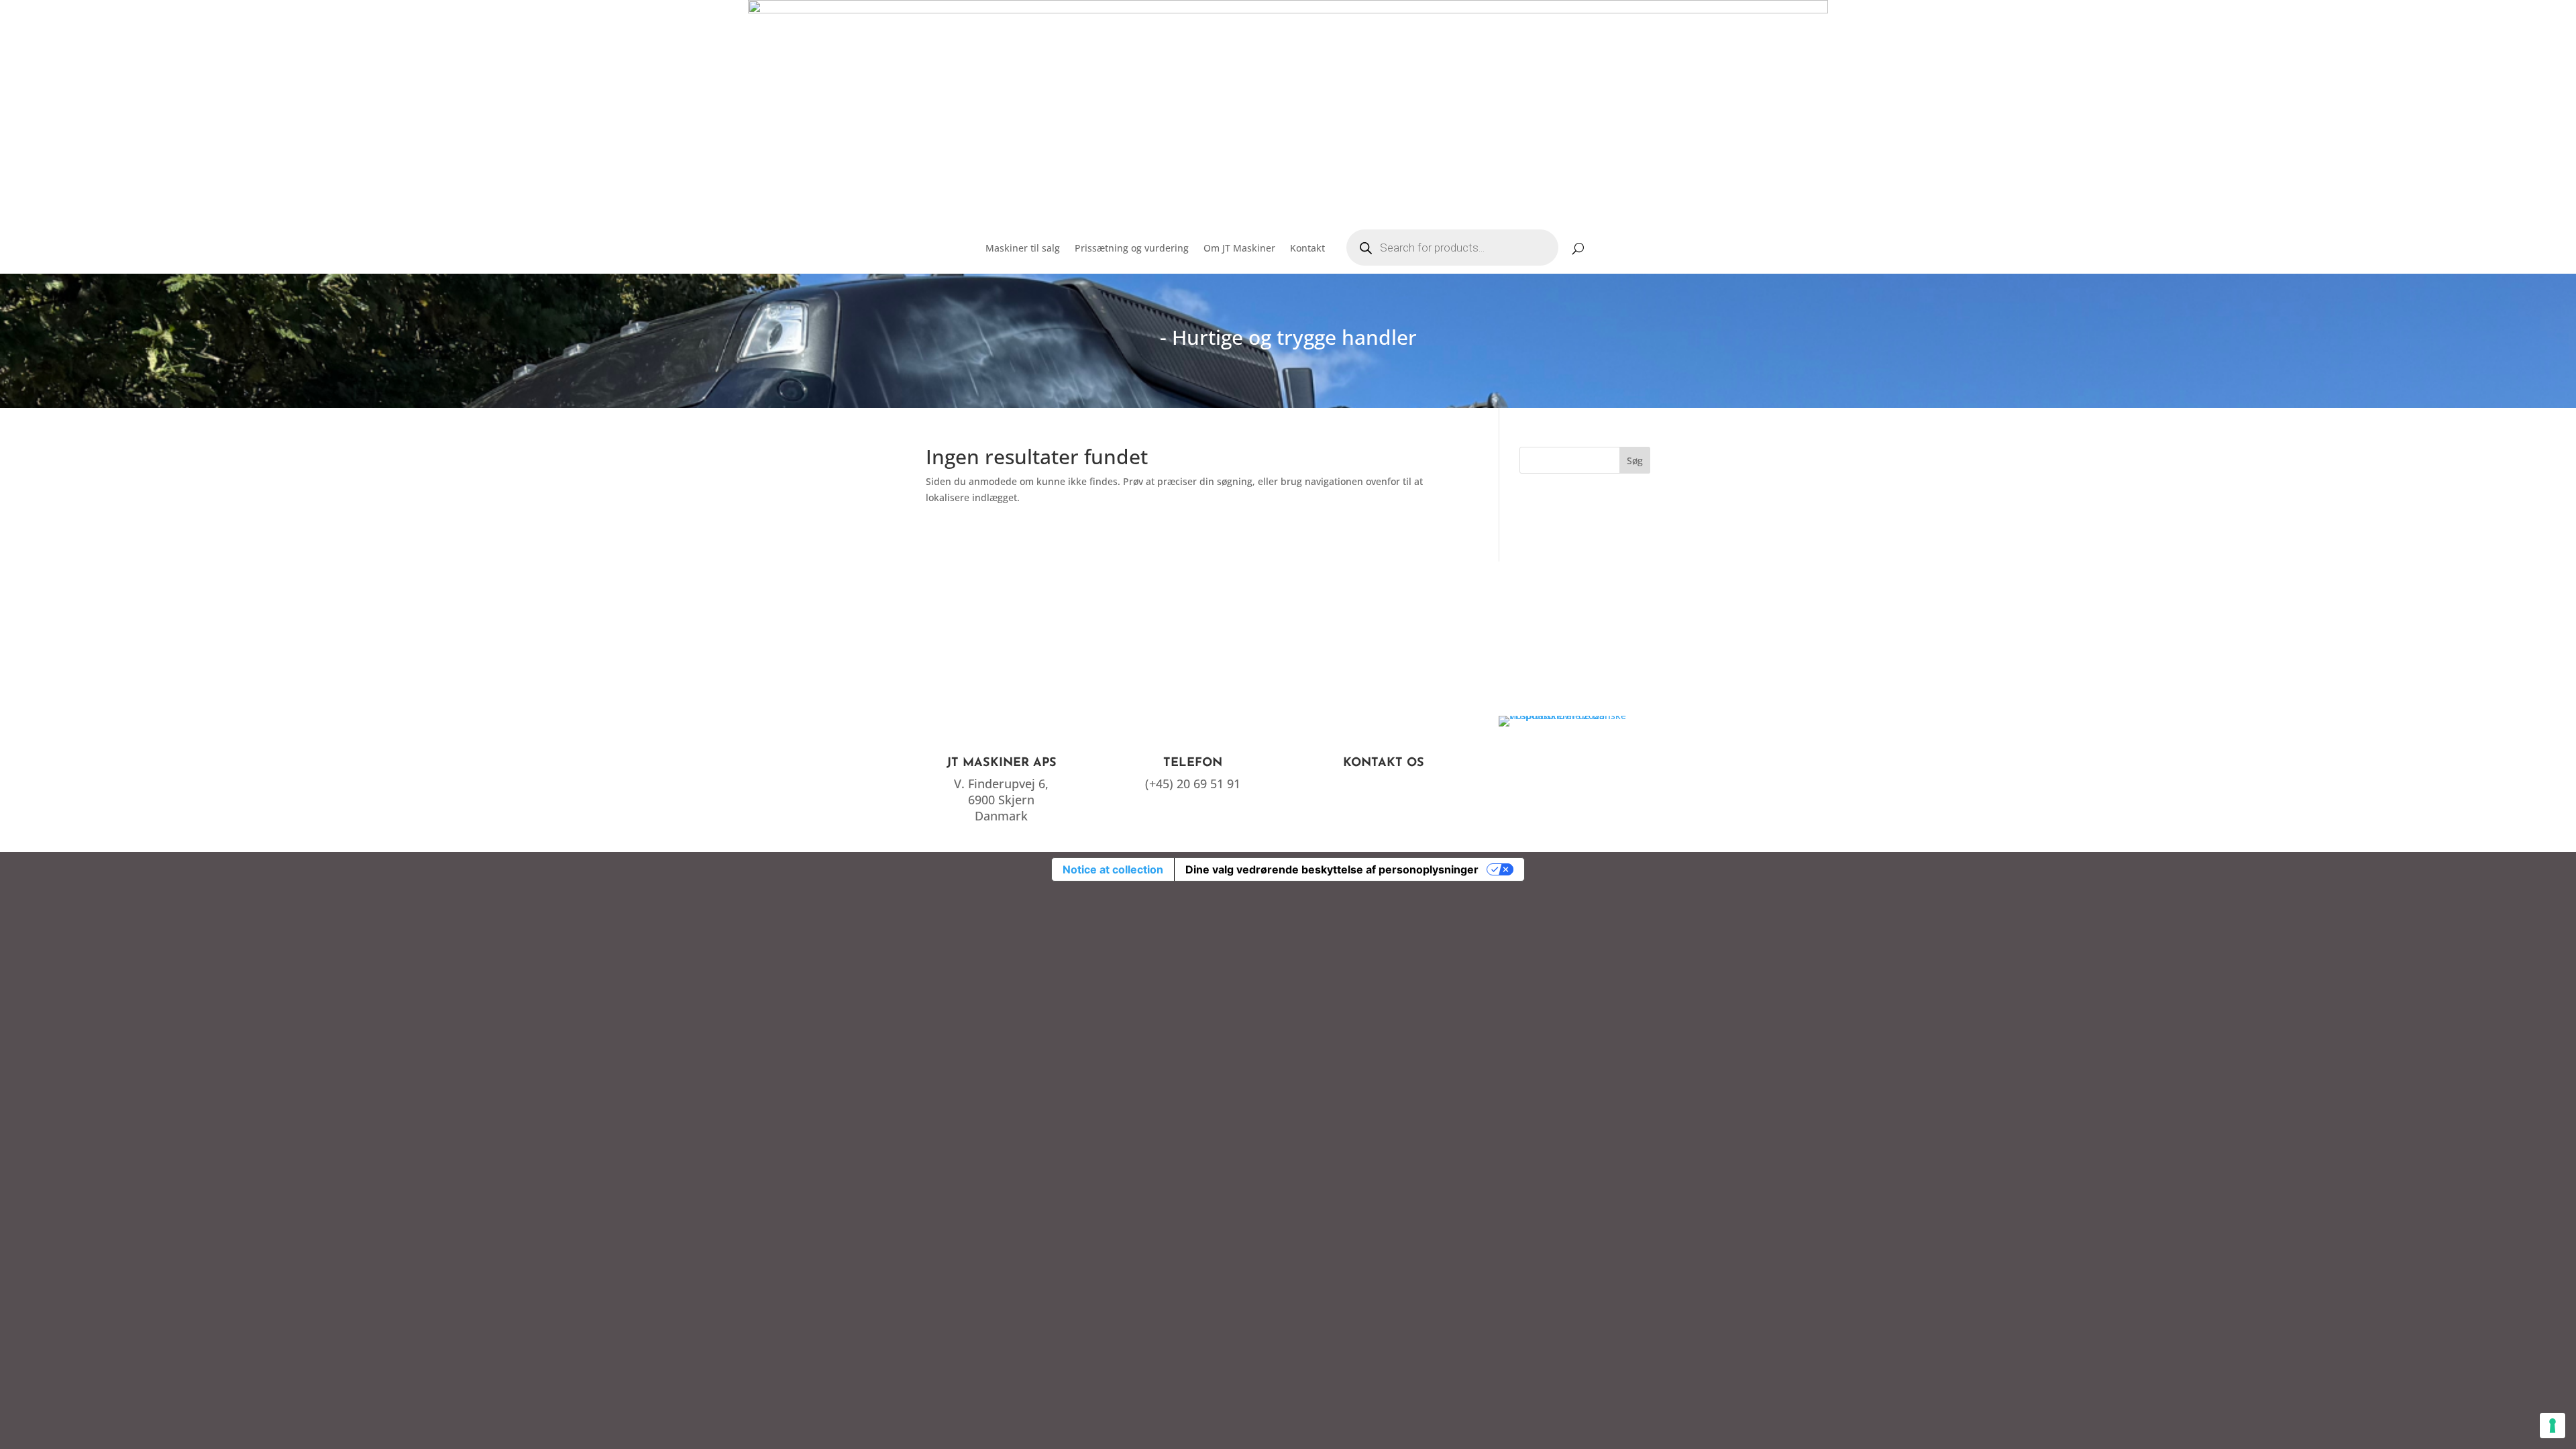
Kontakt (1307, 248)
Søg (1635, 461)
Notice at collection (1113, 869)
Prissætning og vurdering (1132, 248)
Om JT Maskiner (1239, 248)
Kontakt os (1384, 763)
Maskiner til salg (1023, 248)
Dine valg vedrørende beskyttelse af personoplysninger (1332, 869)
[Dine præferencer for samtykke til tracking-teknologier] (2553, 1426)
